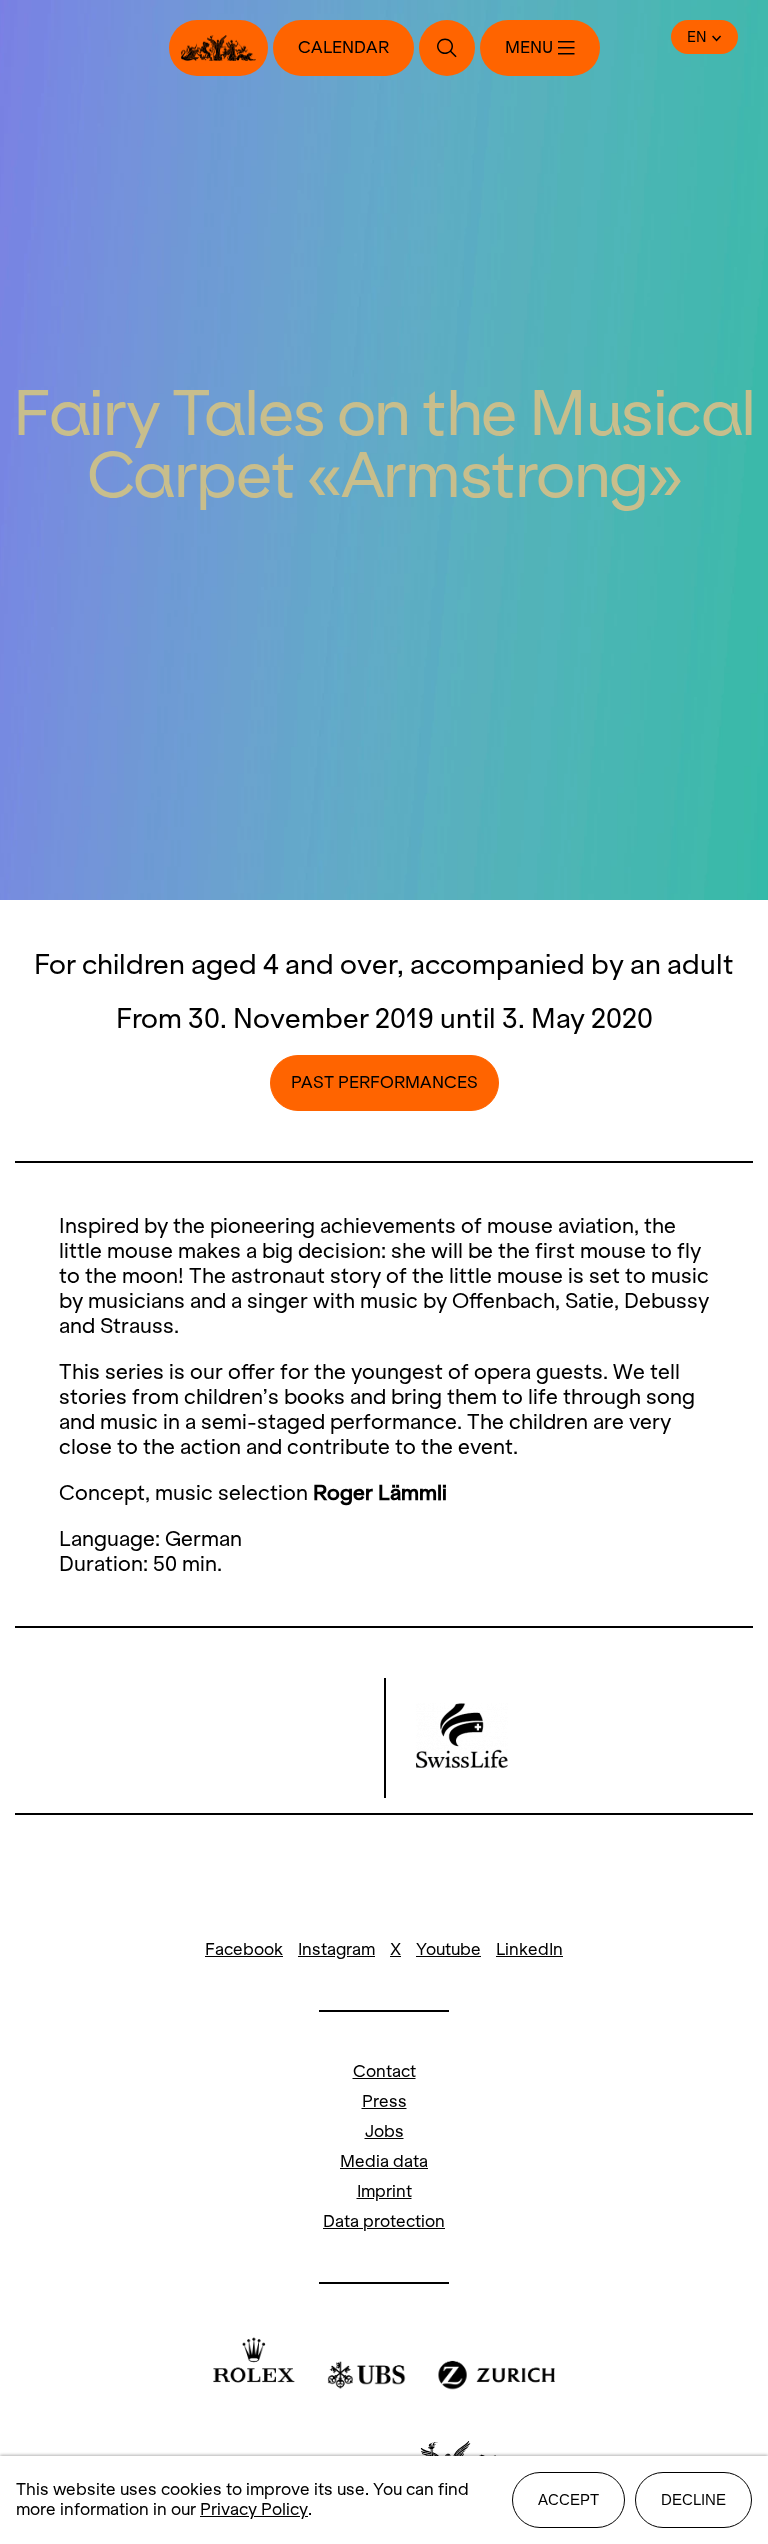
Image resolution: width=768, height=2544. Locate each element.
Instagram (336, 1949)
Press (384, 2101)
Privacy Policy (254, 2509)
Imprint (384, 2191)
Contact (384, 2071)
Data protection (384, 2221)
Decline (693, 2499)
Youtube (448, 1949)
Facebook (244, 1949)
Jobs (384, 2131)
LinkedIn (529, 1949)
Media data (384, 2161)
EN (697, 37)
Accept (568, 2499)
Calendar (343, 47)
